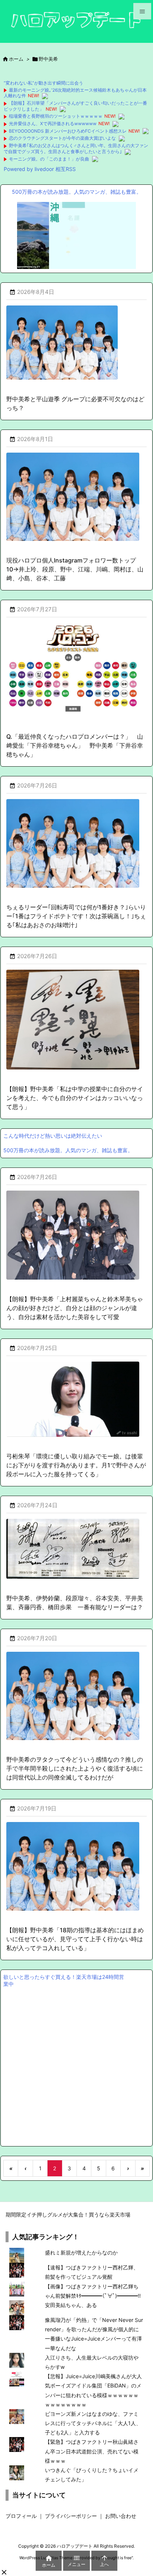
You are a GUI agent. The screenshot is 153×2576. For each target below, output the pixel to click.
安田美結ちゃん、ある (71, 2305)
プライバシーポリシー (71, 2516)
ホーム (16, 59)
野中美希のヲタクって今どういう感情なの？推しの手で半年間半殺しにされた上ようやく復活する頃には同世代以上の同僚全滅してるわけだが (75, 1768)
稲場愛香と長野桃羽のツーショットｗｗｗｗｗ (56, 116)
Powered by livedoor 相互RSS (40, 169)
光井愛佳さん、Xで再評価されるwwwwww (53, 123)
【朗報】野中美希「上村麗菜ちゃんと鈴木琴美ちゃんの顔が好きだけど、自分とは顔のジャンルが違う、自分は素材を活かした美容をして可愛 (75, 1308)
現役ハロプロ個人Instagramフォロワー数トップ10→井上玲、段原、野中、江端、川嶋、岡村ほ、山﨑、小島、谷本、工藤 (75, 569)
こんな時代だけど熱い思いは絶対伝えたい (53, 1136)
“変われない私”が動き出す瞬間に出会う (43, 83)
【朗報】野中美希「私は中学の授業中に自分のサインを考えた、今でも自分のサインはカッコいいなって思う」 (75, 1098)
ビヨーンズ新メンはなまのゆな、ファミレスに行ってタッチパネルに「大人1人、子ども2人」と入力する (93, 2423)
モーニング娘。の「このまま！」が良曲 (49, 159)
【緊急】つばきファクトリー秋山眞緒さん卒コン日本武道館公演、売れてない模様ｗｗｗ (92, 2451)
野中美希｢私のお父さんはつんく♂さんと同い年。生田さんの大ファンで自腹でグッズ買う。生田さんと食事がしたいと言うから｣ (76, 148)
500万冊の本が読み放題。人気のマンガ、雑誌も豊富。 (77, 192)
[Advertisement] (76, 2066)
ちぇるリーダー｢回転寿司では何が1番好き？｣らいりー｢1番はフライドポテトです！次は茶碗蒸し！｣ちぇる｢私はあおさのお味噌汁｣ (76, 916)
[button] (4, 2572)
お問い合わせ (121, 2516)
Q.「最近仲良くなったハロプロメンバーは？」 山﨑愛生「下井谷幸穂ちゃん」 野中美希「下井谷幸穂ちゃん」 (75, 745)
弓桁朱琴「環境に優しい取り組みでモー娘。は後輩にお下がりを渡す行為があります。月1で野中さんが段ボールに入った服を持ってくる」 (76, 1465)
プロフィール (21, 2516)
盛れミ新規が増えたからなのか (81, 2252)
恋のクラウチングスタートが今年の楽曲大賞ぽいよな (62, 138)
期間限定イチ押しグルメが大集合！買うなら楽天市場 (68, 2214)
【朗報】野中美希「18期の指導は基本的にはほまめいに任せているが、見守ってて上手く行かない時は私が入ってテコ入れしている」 (75, 1939)
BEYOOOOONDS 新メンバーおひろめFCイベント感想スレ (68, 131)
